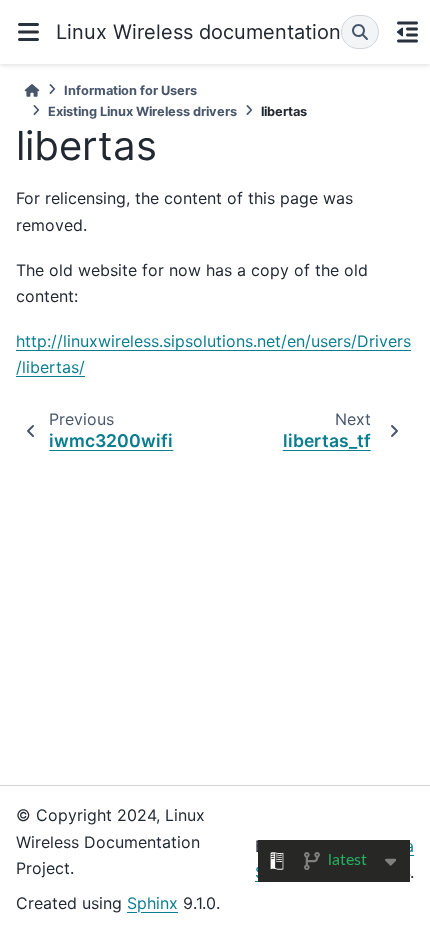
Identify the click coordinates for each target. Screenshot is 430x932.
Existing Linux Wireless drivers (142, 111)
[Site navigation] (28, 32)
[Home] (32, 90)
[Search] (360, 32)
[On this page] (407, 32)
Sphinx (152, 903)
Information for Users (130, 90)
